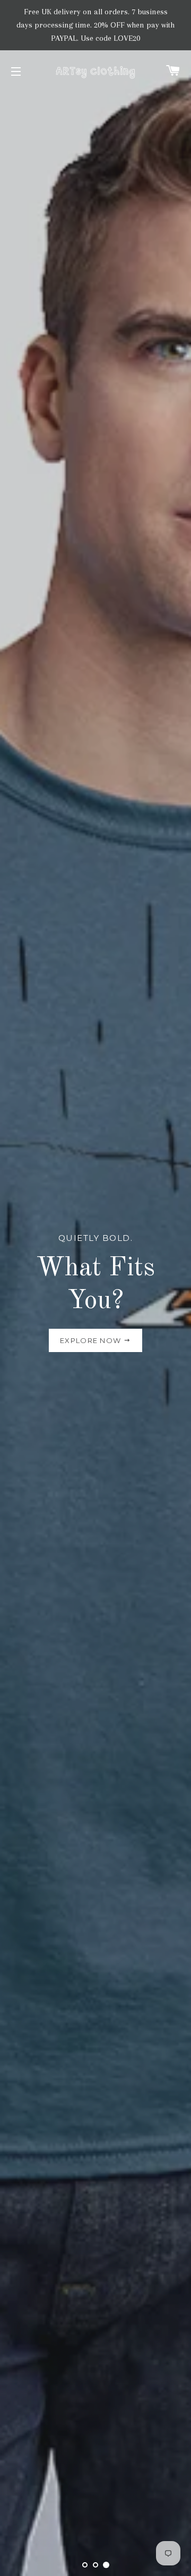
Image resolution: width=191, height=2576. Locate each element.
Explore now (92, 1340)
